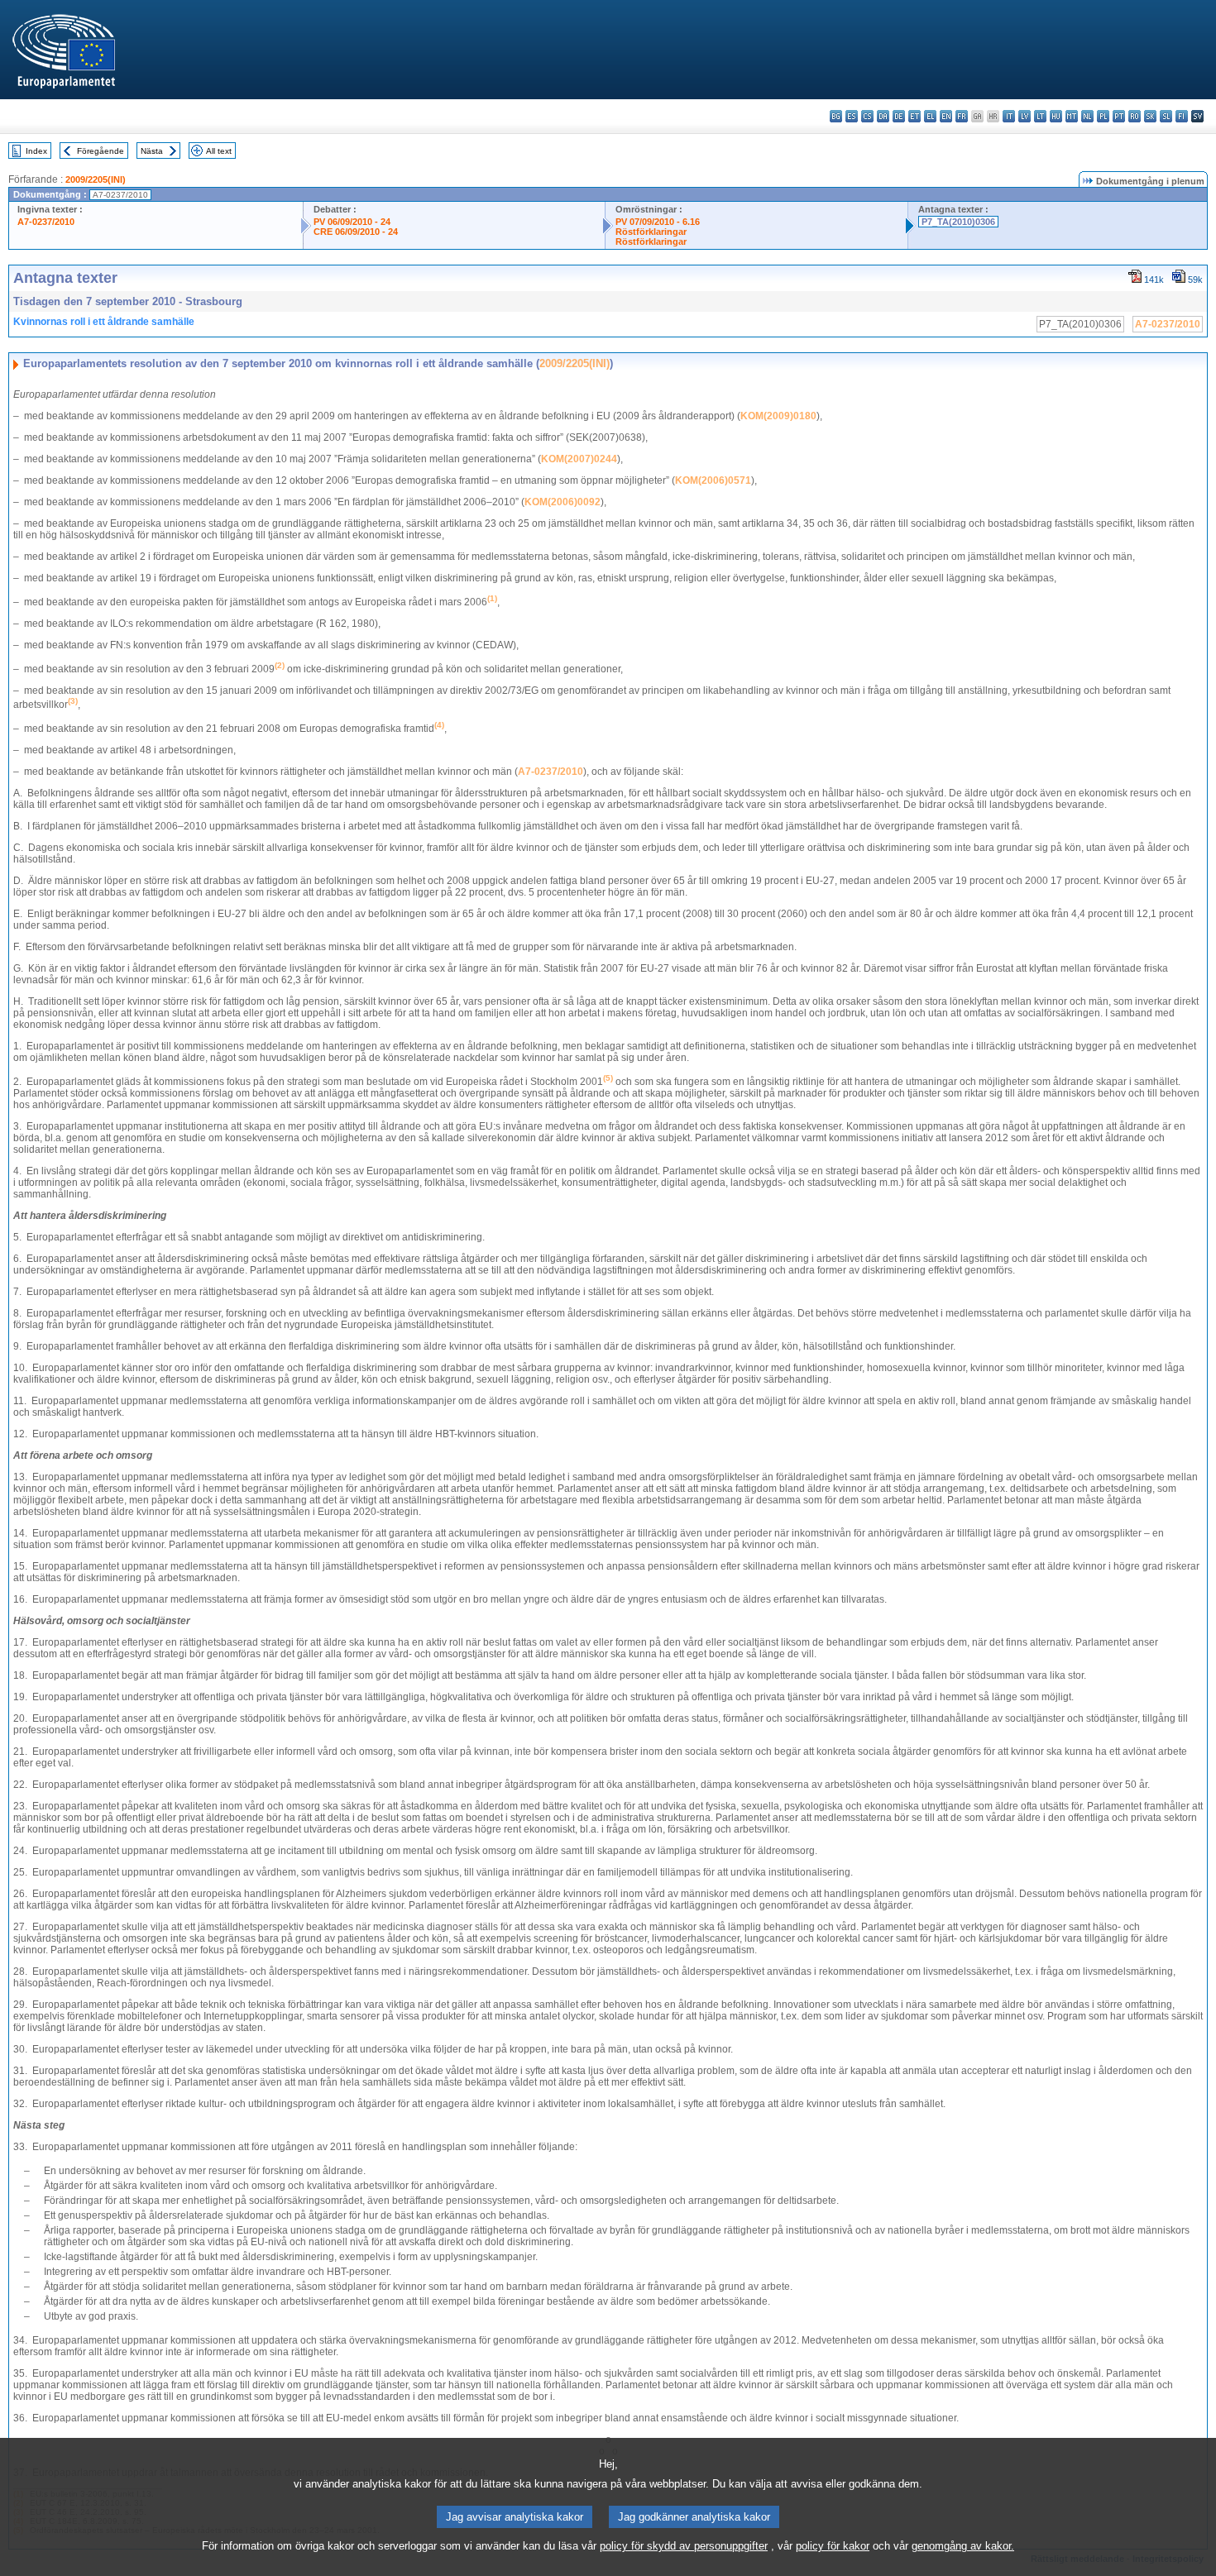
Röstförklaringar (651, 232)
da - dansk (883, 116)
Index (36, 151)
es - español (852, 116)
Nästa (152, 151)
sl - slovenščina (1166, 116)
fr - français (962, 116)
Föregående (101, 151)
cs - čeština (867, 116)
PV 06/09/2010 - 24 (352, 222)
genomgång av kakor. (963, 2546)
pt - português (1119, 116)
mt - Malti (1072, 116)
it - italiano (1009, 116)
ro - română (1135, 116)
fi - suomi (1182, 116)
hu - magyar (1056, 116)
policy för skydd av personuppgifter (684, 2546)
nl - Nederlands (1087, 116)
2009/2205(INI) (96, 179)
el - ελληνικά (930, 116)
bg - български (836, 116)
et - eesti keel (914, 116)
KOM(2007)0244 (579, 459)
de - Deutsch (899, 116)
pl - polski (1103, 116)
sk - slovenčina (1150, 116)
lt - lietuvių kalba (1040, 116)
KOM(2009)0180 (778, 416)
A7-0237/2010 (46, 222)
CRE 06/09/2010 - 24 (356, 232)
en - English (946, 116)
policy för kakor (833, 2546)
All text (219, 151)
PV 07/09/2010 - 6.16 (658, 222)
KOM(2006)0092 (563, 502)
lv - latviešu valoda (1025, 116)
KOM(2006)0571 (713, 480)
